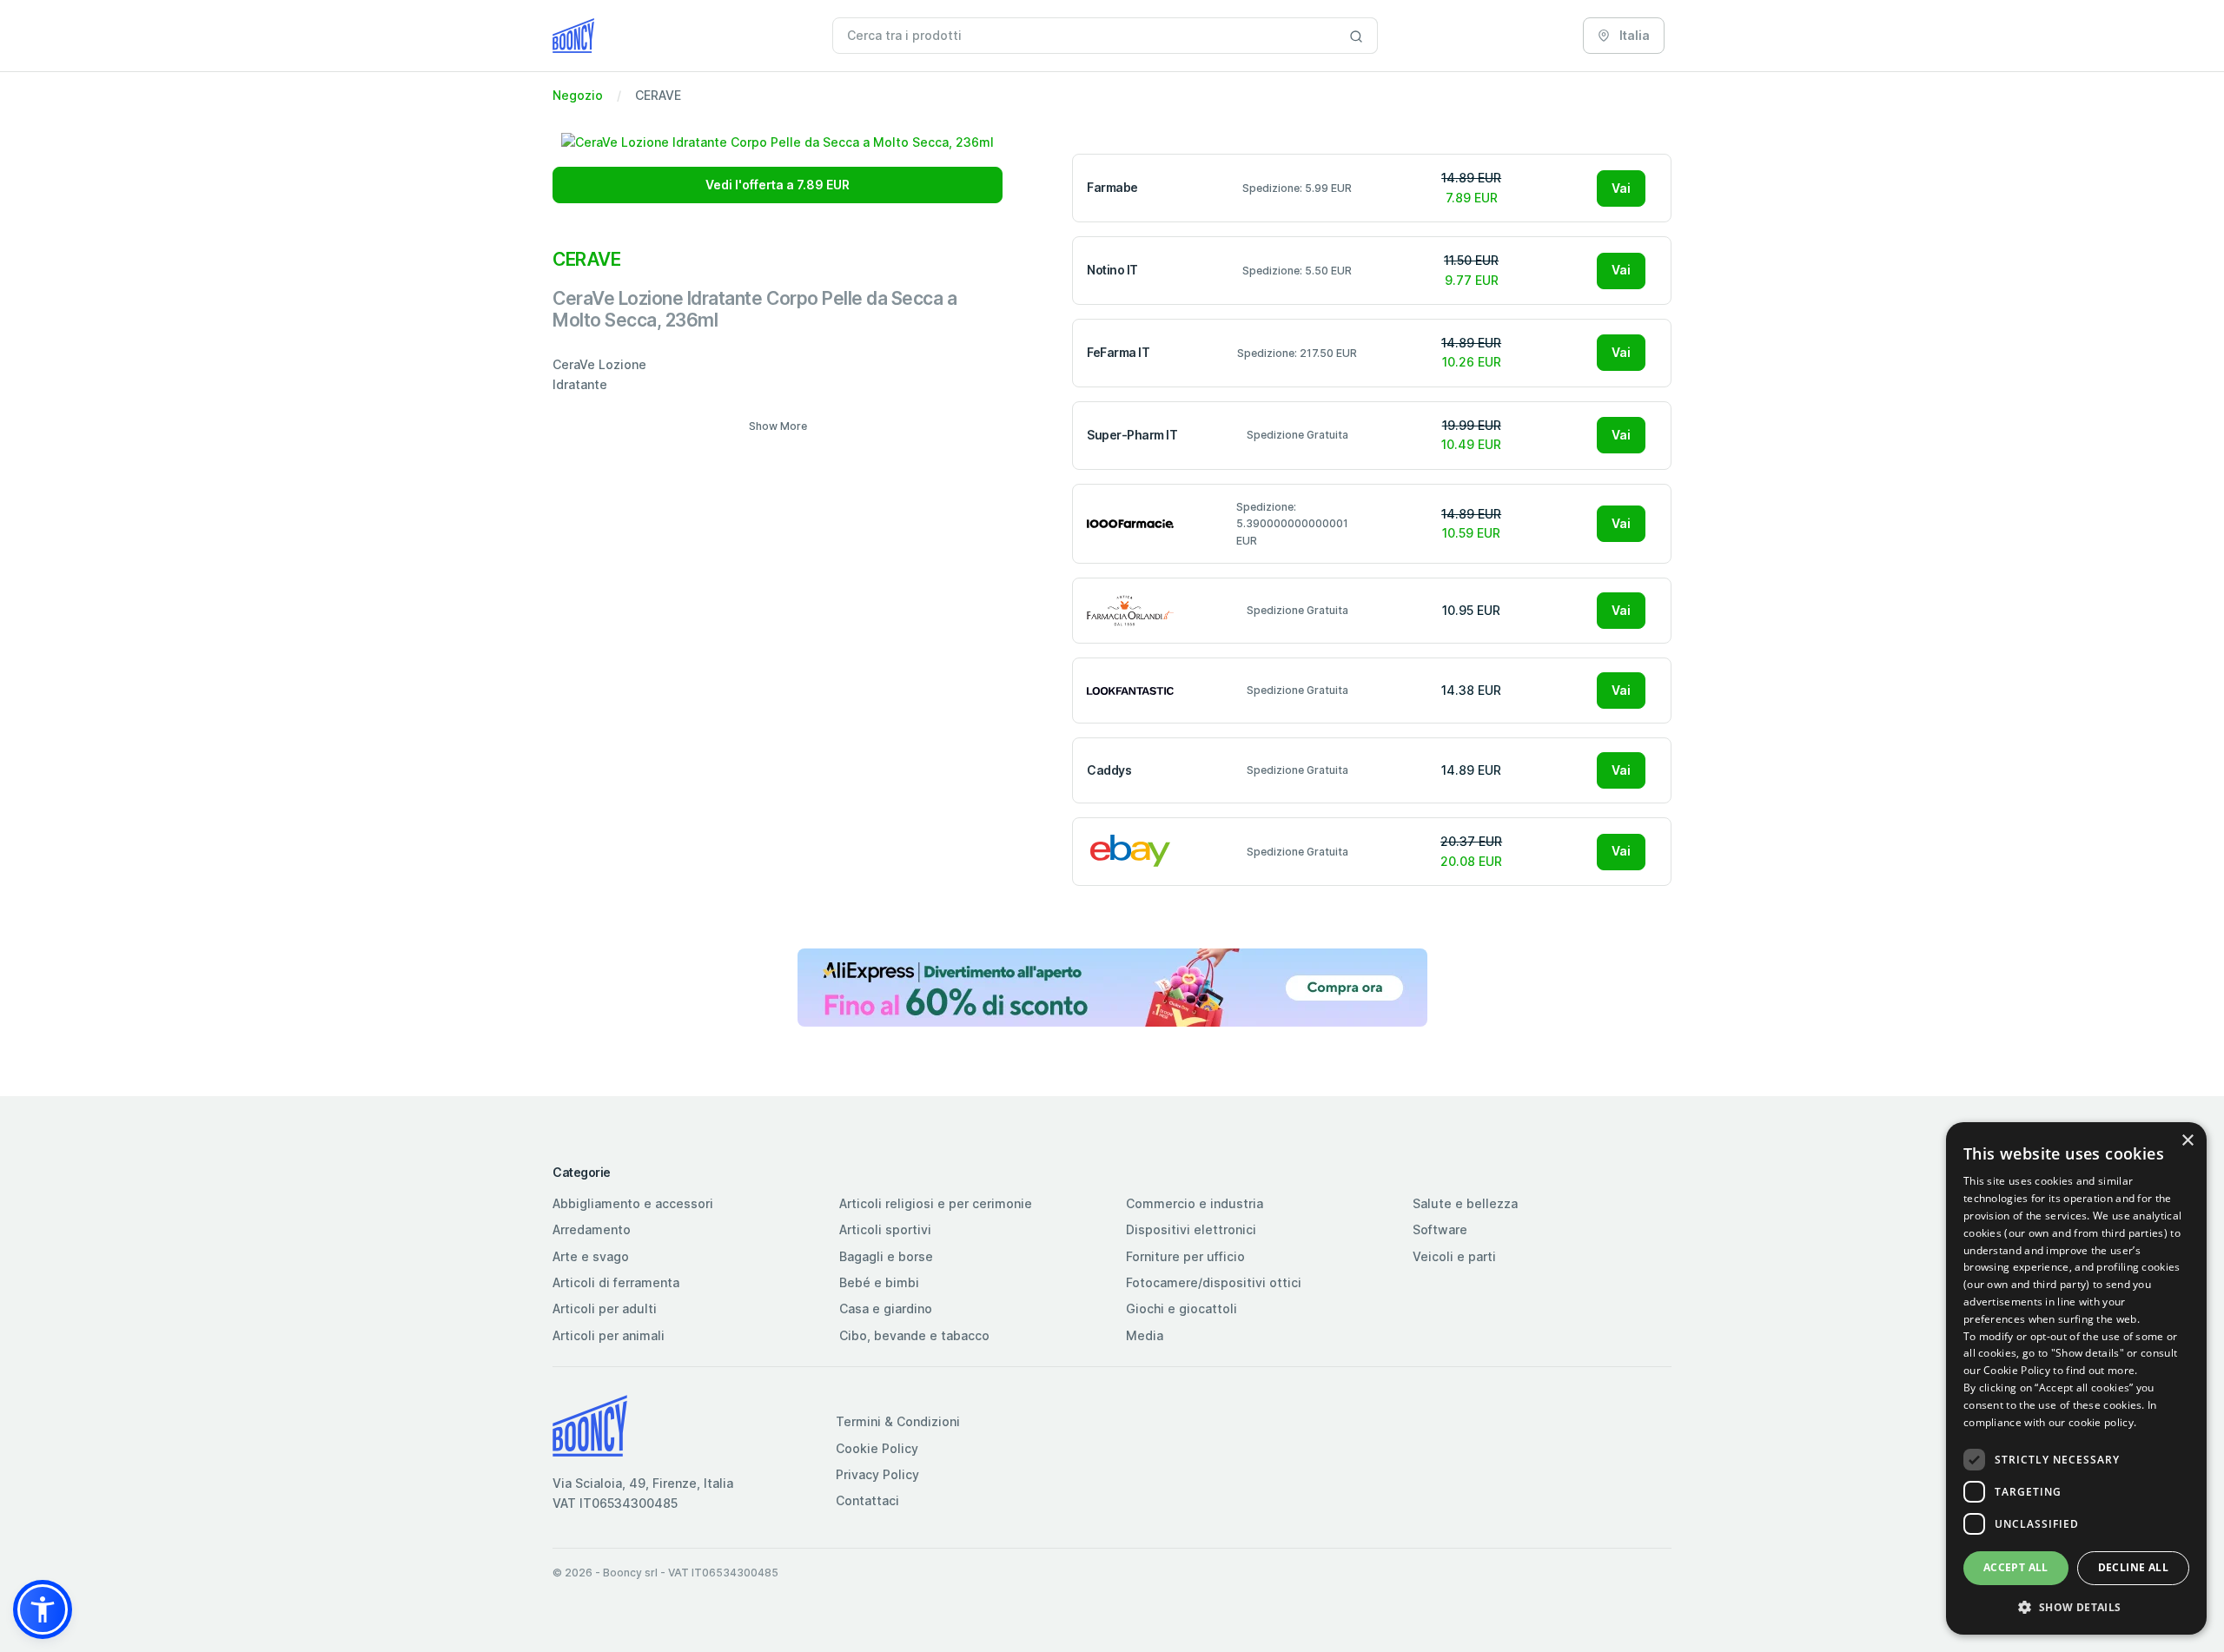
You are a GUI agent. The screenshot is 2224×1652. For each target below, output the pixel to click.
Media (1145, 1335)
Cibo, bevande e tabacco (914, 1335)
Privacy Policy (877, 1474)
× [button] (2187, 1141)
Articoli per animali (609, 1335)
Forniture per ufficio (1185, 1256)
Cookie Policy (877, 1448)
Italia (1633, 35)
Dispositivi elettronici (1191, 1229)
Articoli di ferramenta (616, 1282)
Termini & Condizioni (898, 1421)
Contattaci (867, 1500)
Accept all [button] (2016, 1567)
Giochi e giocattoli (1181, 1308)
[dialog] (2076, 1378)
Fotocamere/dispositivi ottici (1214, 1282)
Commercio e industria (1195, 1203)
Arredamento (592, 1229)
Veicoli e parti (1454, 1256)
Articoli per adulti (605, 1308)
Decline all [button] (2133, 1567)
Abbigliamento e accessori (633, 1203)
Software (1440, 1229)
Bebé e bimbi (879, 1282)
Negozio (578, 95)
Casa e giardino (886, 1308)
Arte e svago (591, 1256)
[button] (43, 1609)
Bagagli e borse (886, 1256)
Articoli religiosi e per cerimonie (936, 1203)
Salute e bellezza (1465, 1203)
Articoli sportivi (885, 1229)
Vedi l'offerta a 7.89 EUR (778, 185)
